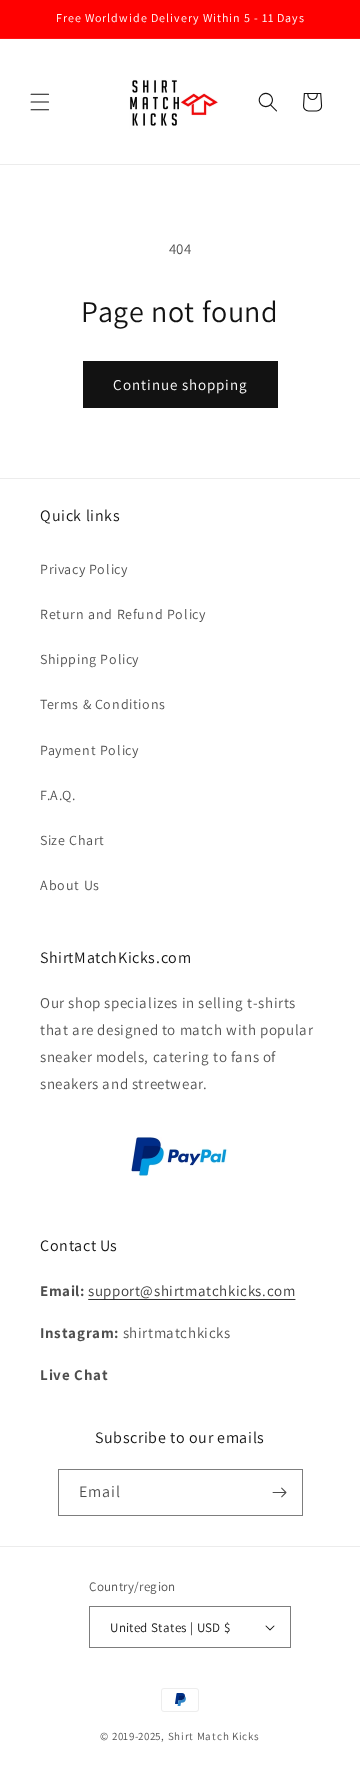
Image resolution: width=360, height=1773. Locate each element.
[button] (40, 102)
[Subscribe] (280, 1492)
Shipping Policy (89, 659)
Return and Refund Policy (122, 614)
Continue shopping (180, 384)
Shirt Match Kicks (214, 1736)
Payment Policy (89, 750)
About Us (70, 885)
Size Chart (72, 840)
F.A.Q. (58, 795)
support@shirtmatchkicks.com (191, 1290)
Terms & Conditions (103, 704)
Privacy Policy (83, 569)
